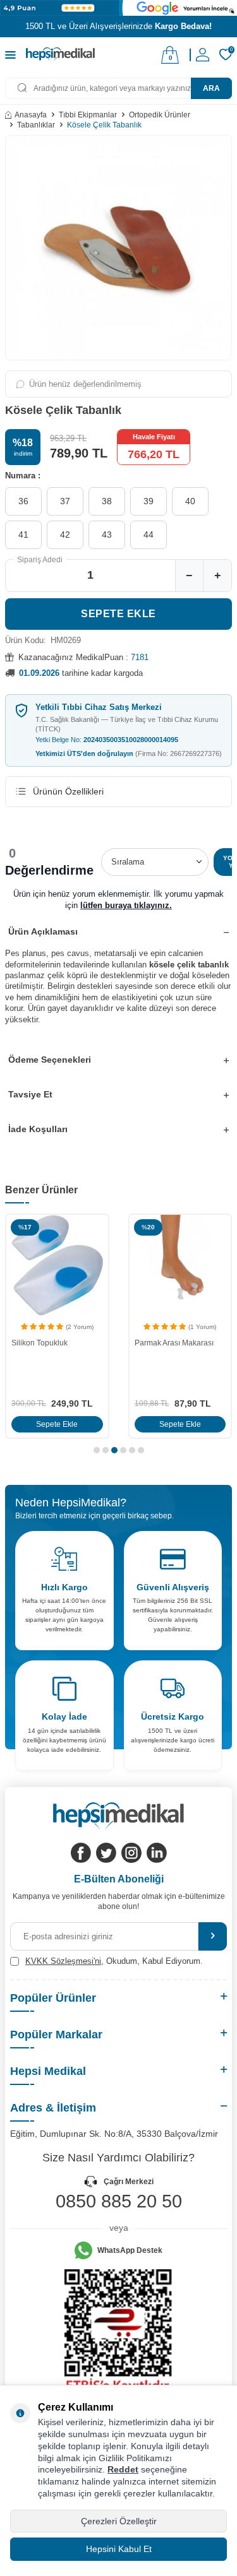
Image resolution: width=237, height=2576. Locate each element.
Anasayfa (31, 115)
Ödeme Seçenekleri (50, 1060)
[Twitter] (106, 1853)
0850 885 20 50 (119, 2201)
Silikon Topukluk (39, 1343)
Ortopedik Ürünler (160, 115)
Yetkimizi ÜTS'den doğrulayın (129, 753)
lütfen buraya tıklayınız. (126, 905)
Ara (211, 88)
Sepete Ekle (118, 614)
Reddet (123, 2469)
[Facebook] (81, 1853)
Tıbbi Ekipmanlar (88, 115)
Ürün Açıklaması (43, 931)
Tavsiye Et (30, 1094)
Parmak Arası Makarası (174, 1343)
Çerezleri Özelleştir (119, 2521)
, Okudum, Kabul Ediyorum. (114, 1961)
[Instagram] (131, 1853)
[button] (97, 1450)
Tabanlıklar (36, 125)
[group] (118, 248)
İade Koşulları (38, 1129)
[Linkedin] (157, 1853)
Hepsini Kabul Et (119, 2549)
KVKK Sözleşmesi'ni (63, 1961)
